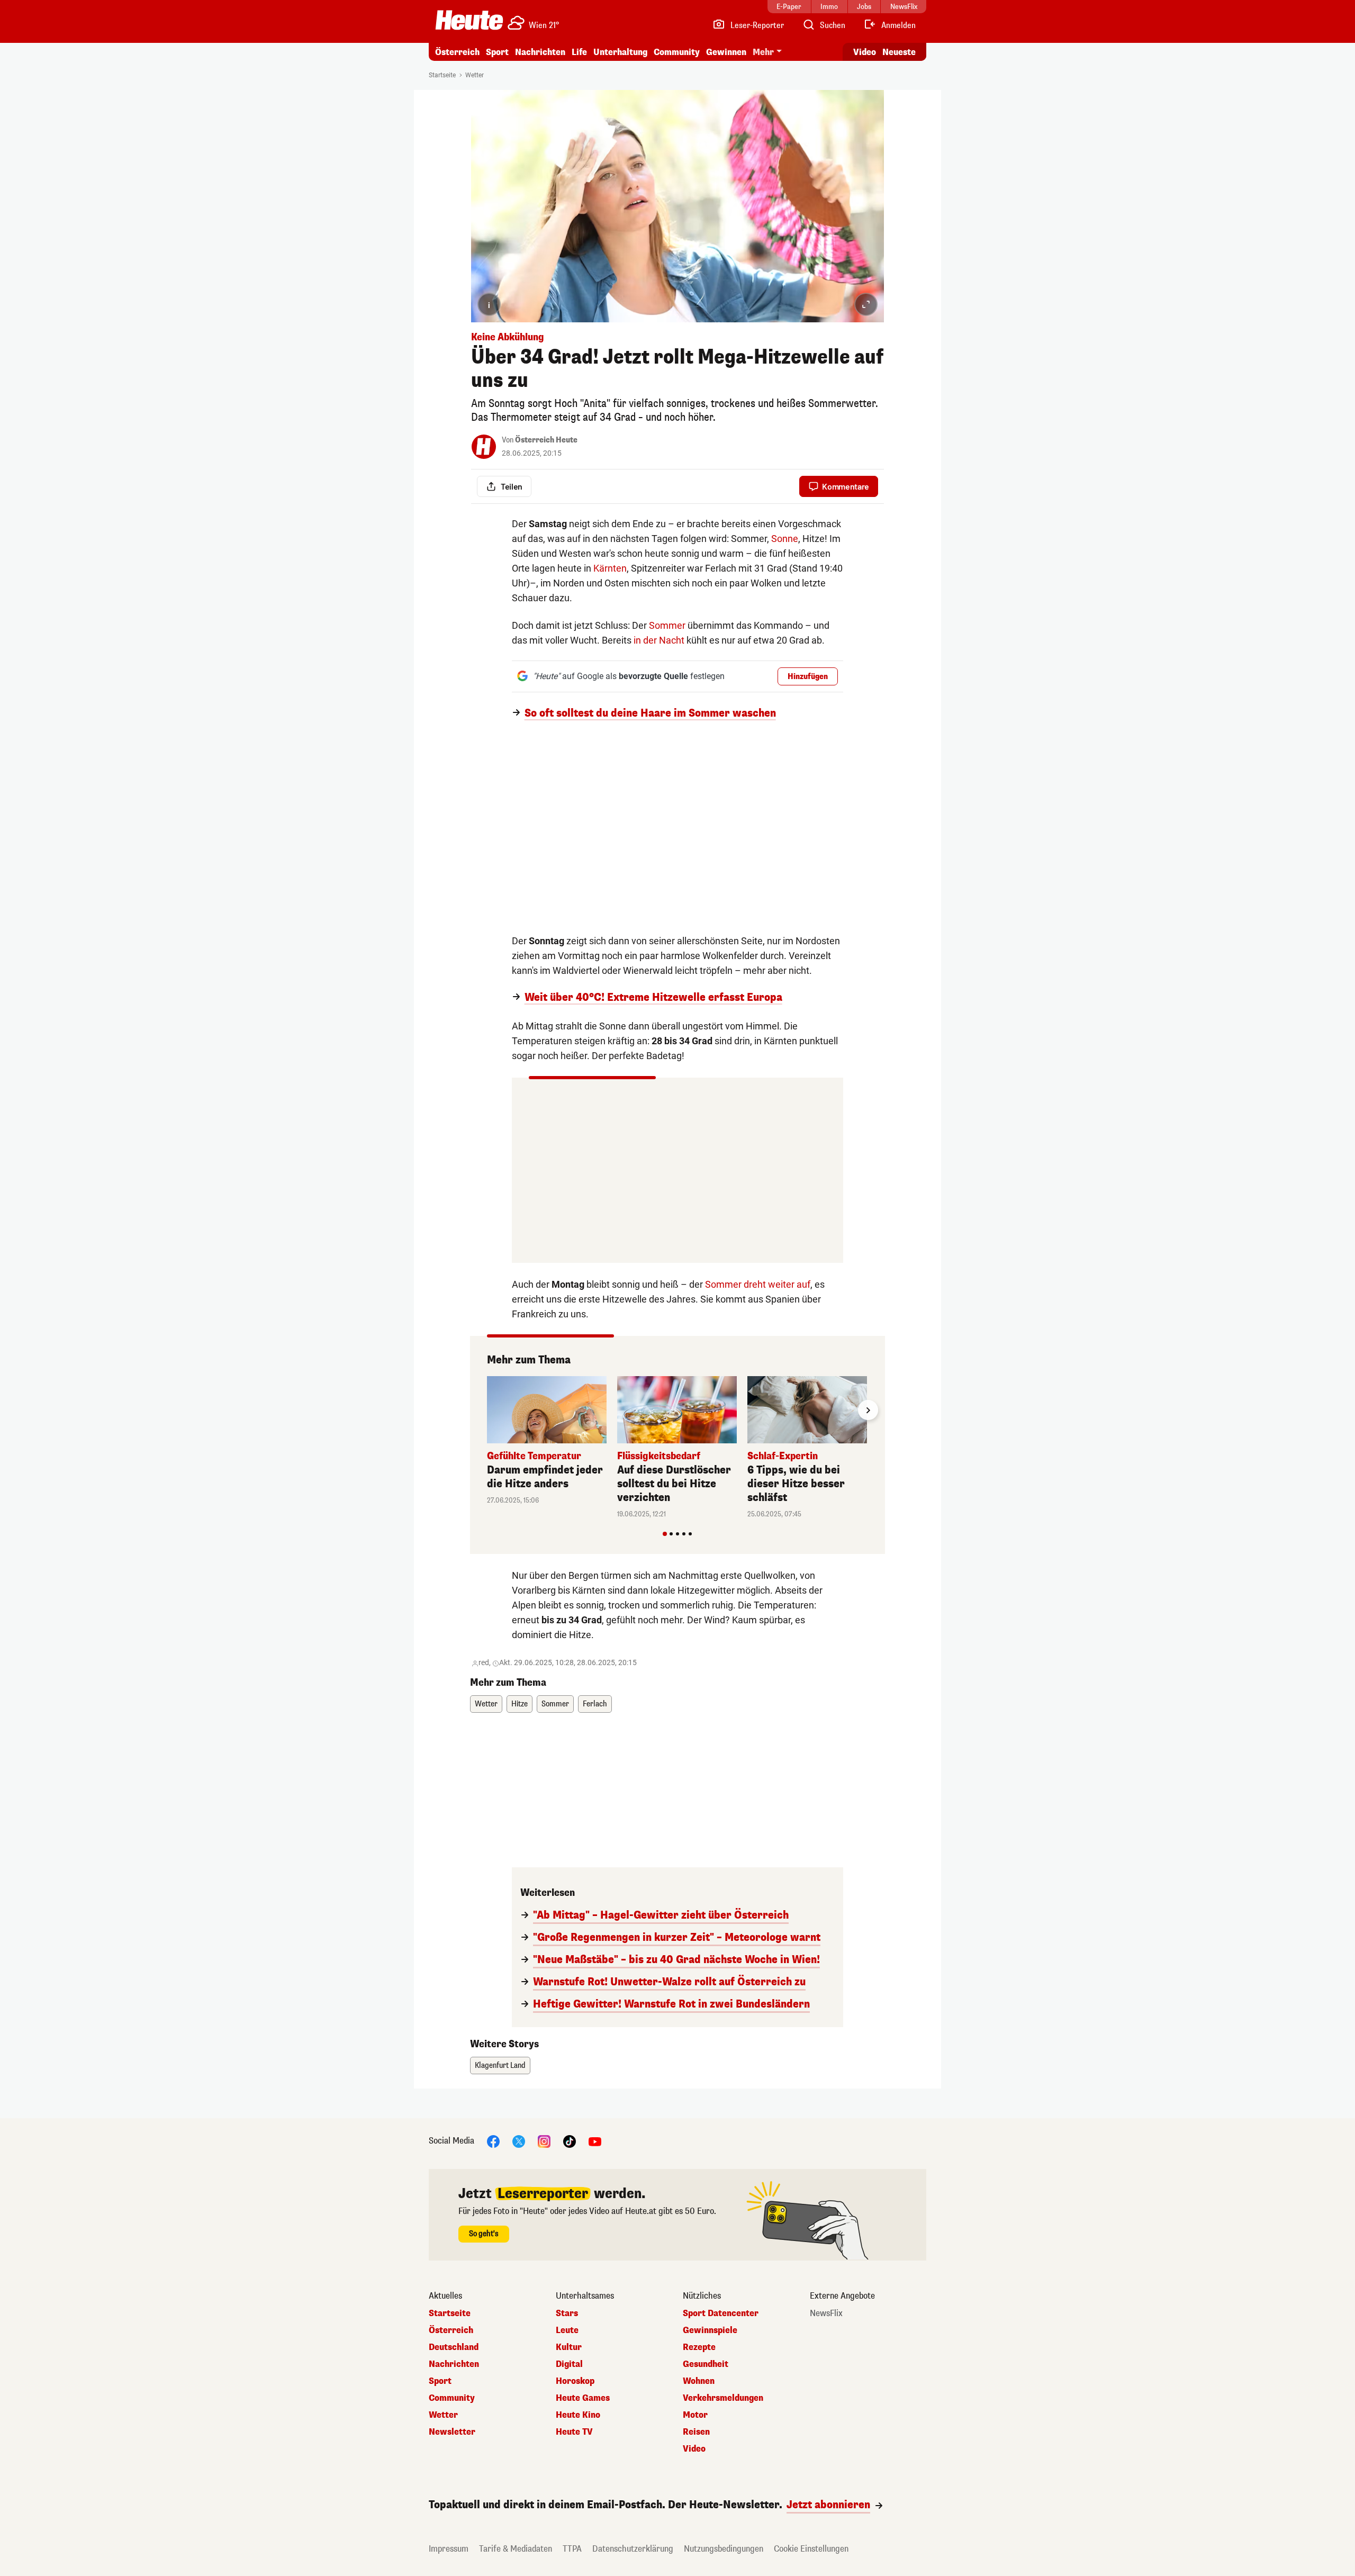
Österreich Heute (546, 440)
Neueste (899, 52)
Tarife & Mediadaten (516, 2549)
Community (677, 52)
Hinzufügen (808, 677)
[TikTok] (570, 2141)
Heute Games (583, 2398)
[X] (519, 2141)
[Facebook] (493, 2141)
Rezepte (699, 2347)
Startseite (442, 75)
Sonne (785, 539)
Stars (567, 2313)
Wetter (475, 75)
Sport (497, 52)
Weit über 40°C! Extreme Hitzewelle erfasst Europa (653, 998)
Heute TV (574, 2432)
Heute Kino (578, 2415)
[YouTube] (595, 2141)
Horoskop (575, 2381)
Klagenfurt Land (500, 2066)
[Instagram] (544, 2141)
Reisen (696, 2432)
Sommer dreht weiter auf (758, 1284)
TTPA (572, 2549)
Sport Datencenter (721, 2313)
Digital (569, 2364)
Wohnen (699, 2381)
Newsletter (452, 2432)
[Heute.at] (469, 20)
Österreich (457, 52)
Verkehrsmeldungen (723, 2398)
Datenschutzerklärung (633, 2549)
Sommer (667, 625)
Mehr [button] (763, 52)
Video (865, 52)
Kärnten (610, 568)
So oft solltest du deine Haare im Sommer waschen (650, 713)
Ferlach (595, 1704)
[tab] (665, 1534)
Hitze (520, 1704)
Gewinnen (726, 52)
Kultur (569, 2347)
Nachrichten (454, 2364)
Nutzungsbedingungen (724, 2549)
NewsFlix (826, 2313)
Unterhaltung (620, 52)
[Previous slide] (487, 1410)
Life (579, 52)
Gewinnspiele (710, 2330)
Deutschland (454, 2347)
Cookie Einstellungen (811, 2549)
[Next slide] (868, 1410)
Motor (695, 2415)
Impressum (449, 2549)
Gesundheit (706, 2364)
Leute (567, 2330)
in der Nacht (659, 640)
